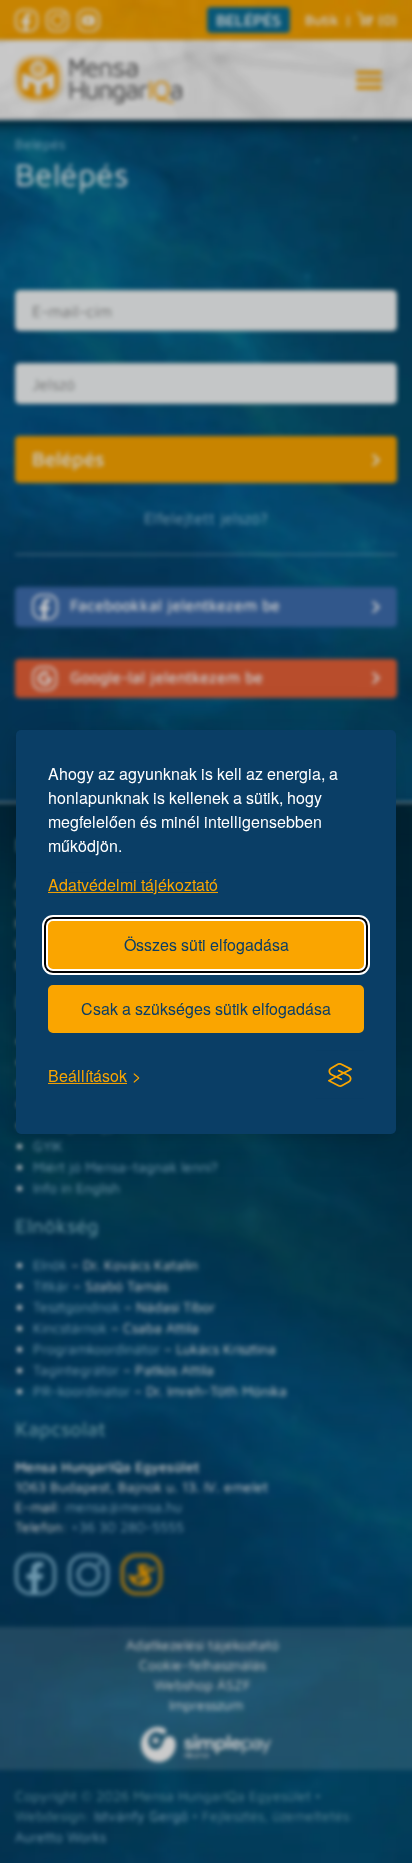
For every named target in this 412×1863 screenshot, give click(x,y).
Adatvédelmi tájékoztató (133, 883)
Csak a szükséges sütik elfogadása (206, 1007)
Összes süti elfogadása (206, 943)
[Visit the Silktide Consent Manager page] (340, 1075)
